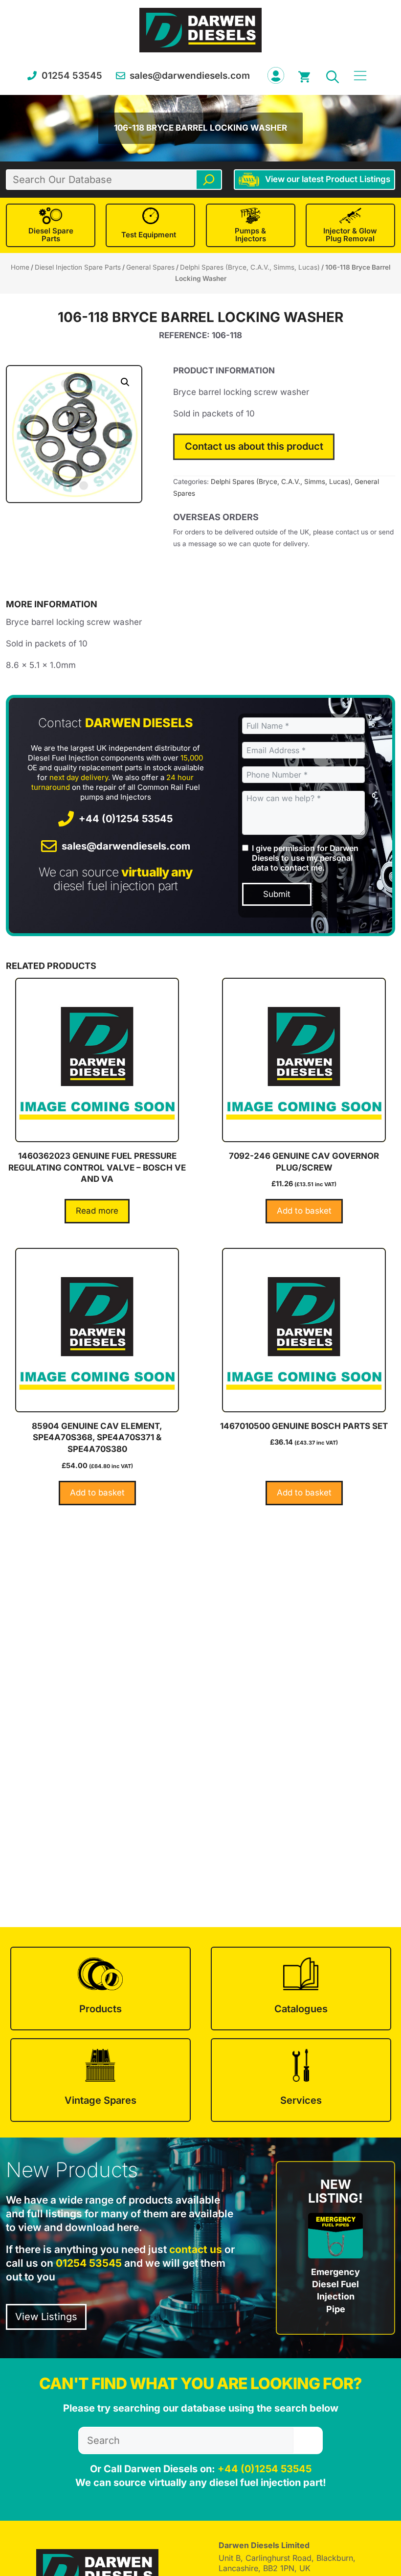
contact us (196, 2249)
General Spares (150, 267)
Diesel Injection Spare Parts (78, 267)
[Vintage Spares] (100, 2080)
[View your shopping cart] (304, 75)
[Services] (301, 2080)
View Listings (46, 2317)
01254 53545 (72, 76)
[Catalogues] (301, 1989)
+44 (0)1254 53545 (126, 819)
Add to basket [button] (304, 1211)
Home (20, 267)
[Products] (100, 1989)
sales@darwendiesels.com (190, 76)
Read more (97, 1211)
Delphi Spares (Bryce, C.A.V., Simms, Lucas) (250, 267)
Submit (277, 894)
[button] (333, 75)
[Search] (209, 180)
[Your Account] (276, 75)
